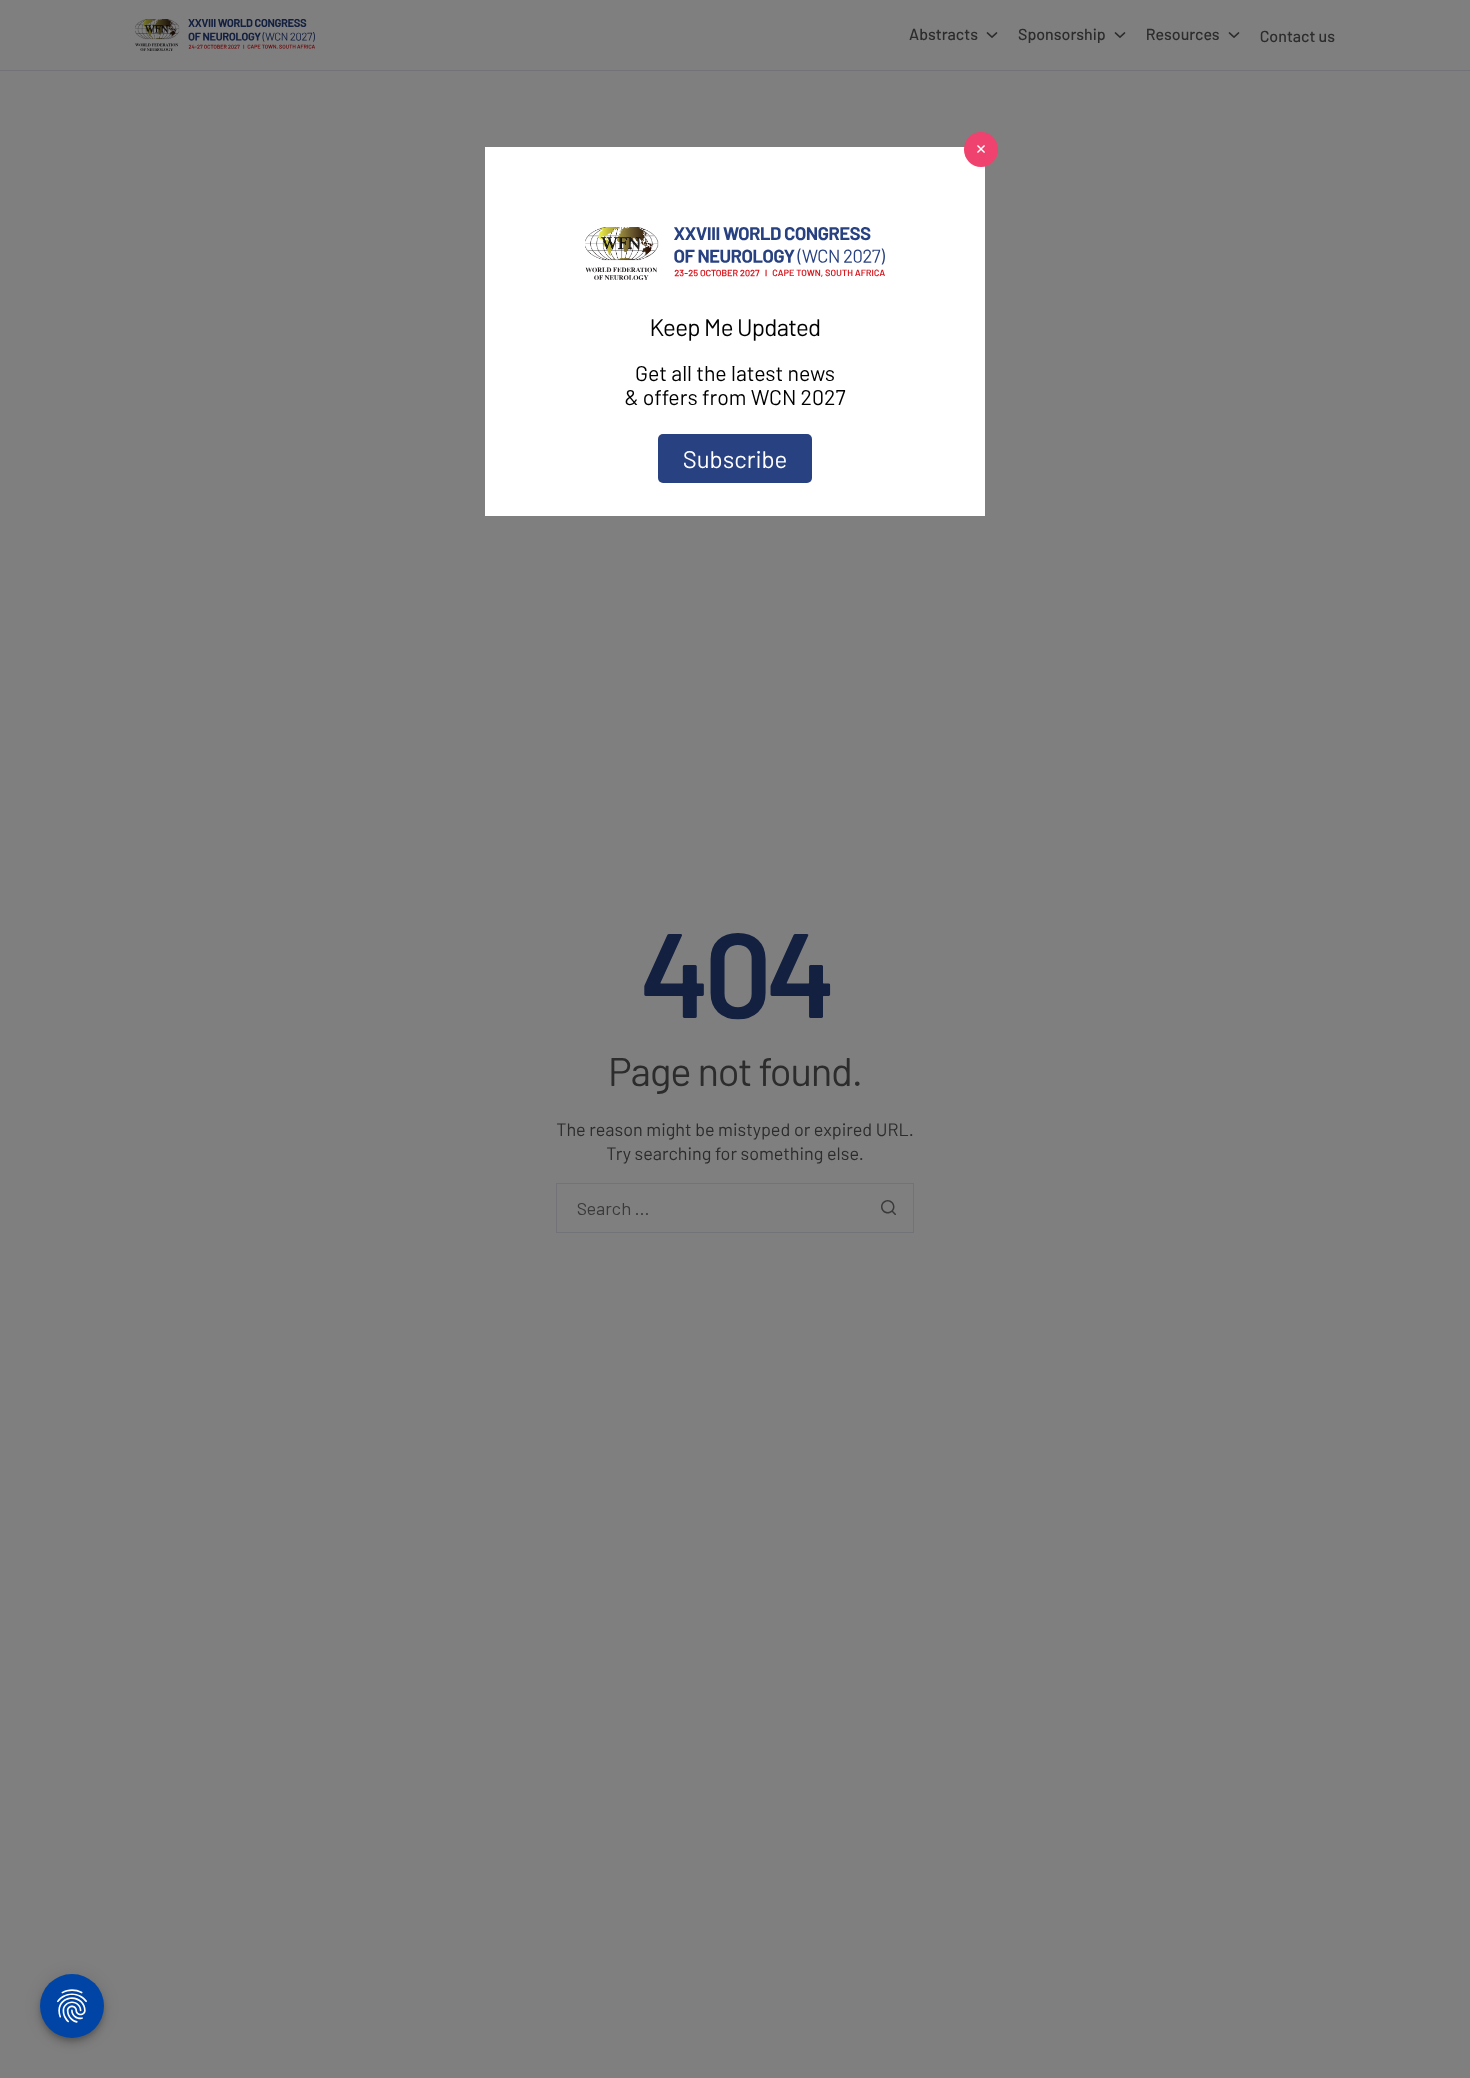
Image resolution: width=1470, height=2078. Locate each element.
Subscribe (735, 458)
